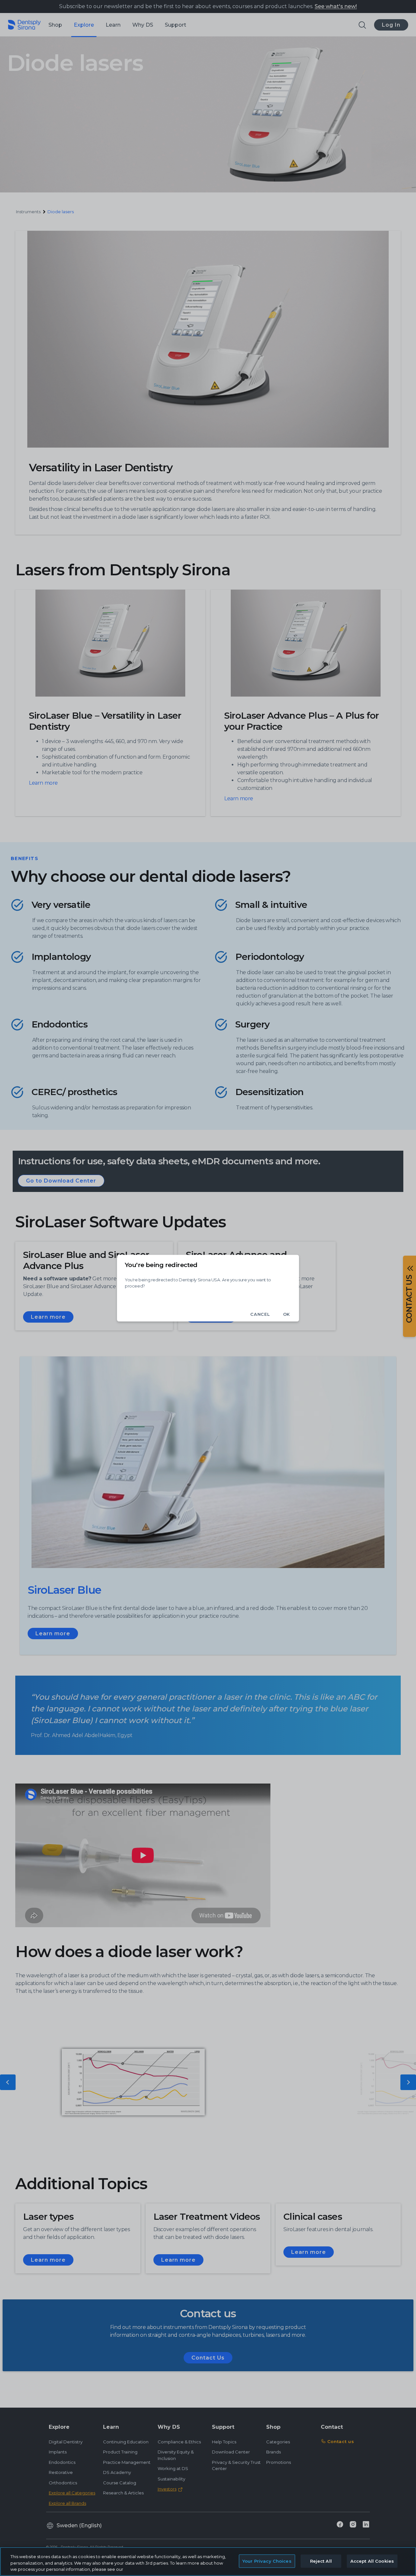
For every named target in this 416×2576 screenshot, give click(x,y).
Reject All (321, 2561)
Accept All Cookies (372, 2561)
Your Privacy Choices (267, 2561)
